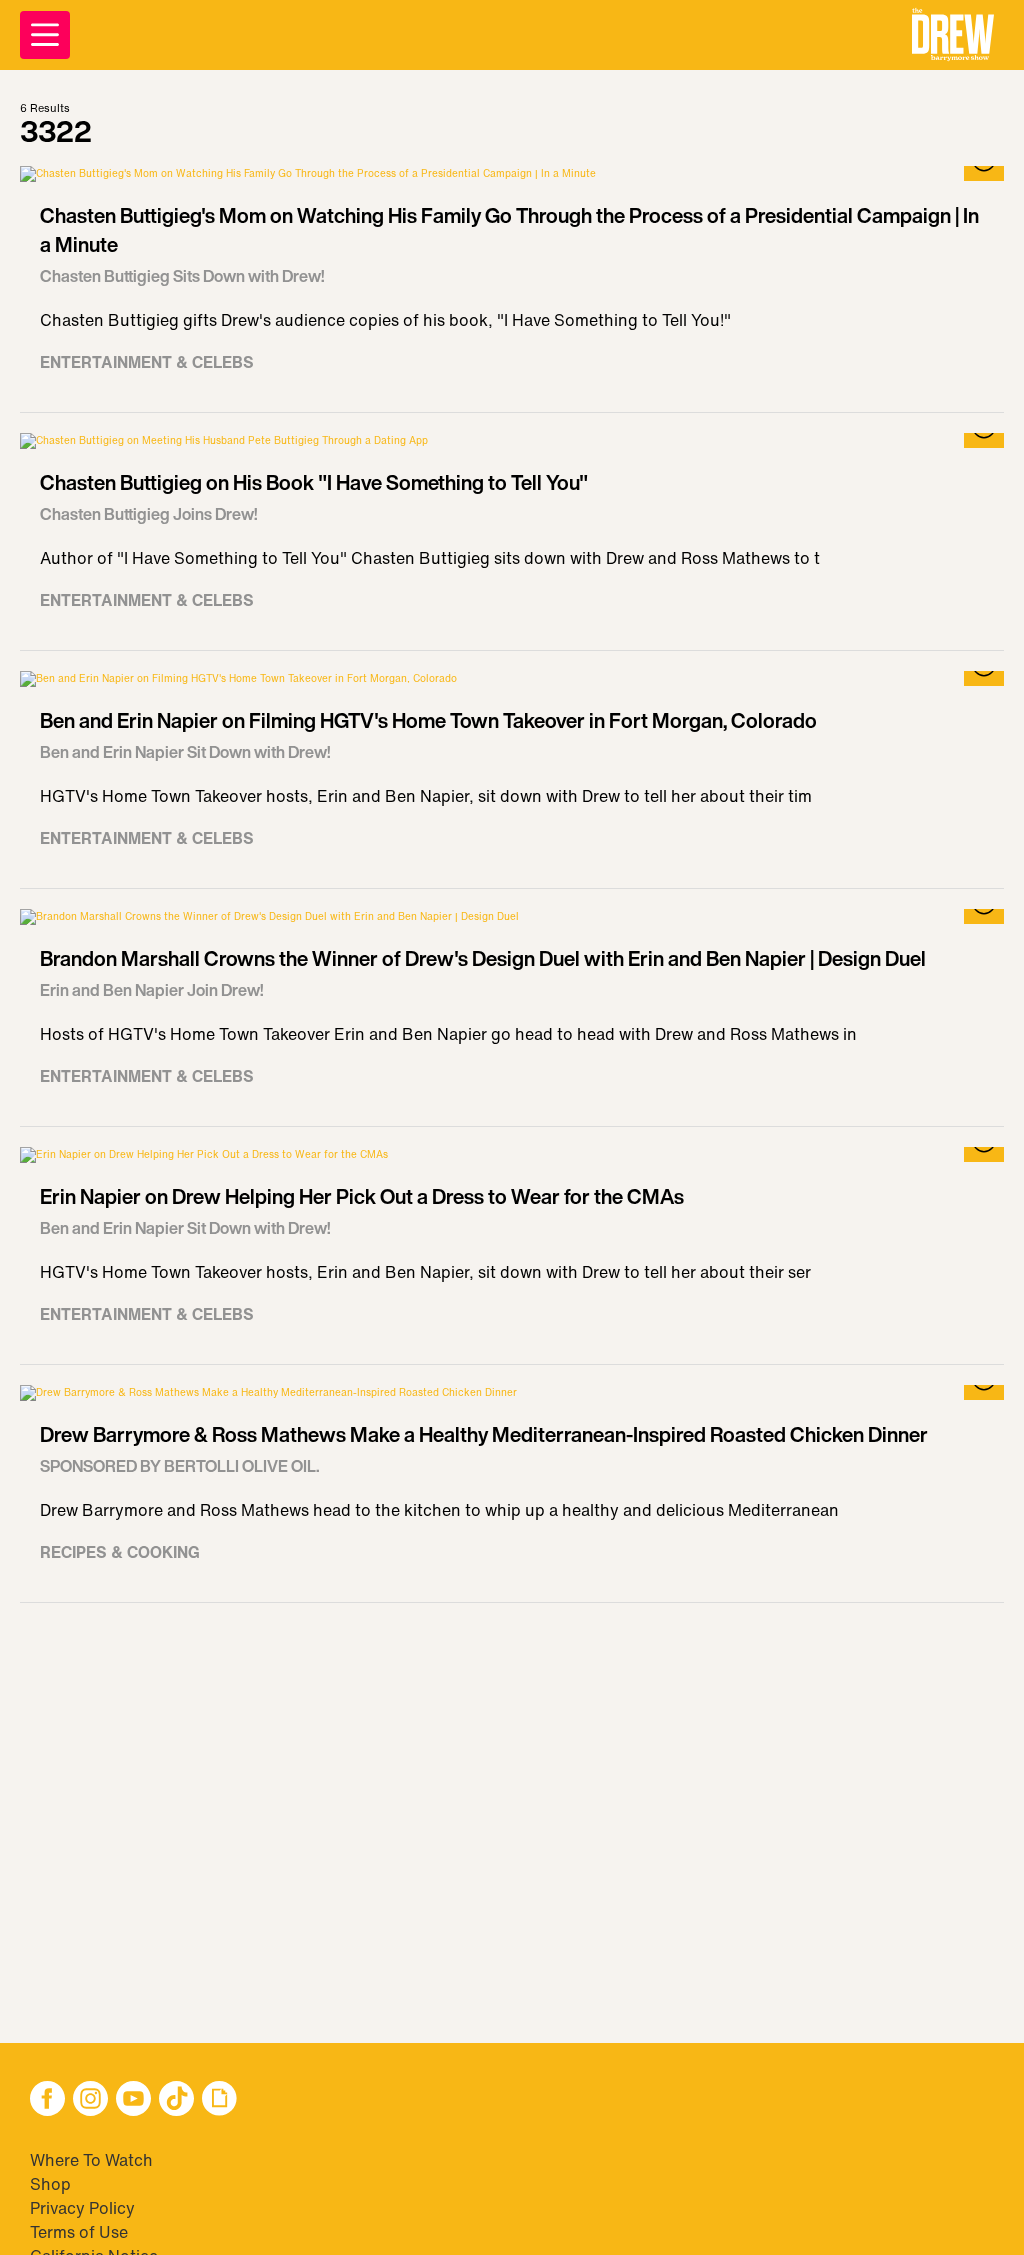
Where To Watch (91, 2160)
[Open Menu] (45, 35)
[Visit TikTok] (176, 2100)
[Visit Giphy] (219, 2100)
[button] (953, 35)
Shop (50, 2184)
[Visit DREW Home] (953, 35)
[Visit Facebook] (47, 2100)
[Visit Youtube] (133, 2100)
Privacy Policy (82, 2208)
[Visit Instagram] (90, 2100)
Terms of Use (79, 2232)
